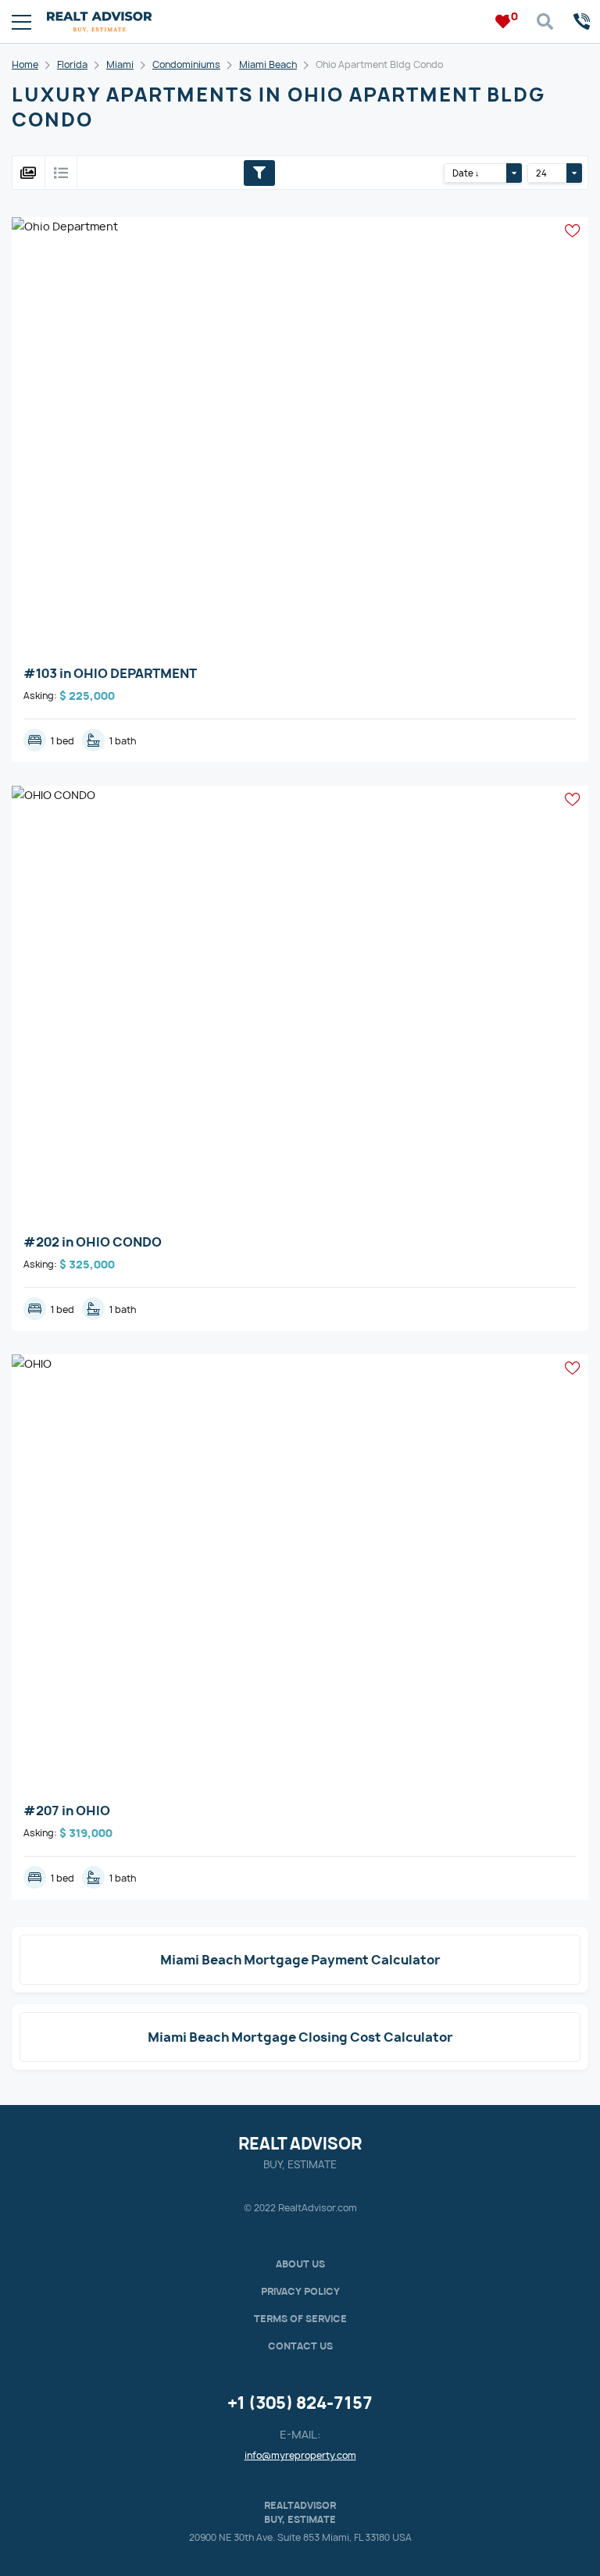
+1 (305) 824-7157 (300, 2403)
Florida (72, 64)
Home (25, 64)
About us (300, 2264)
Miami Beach (268, 64)
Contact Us (300, 2346)
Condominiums (186, 64)
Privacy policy (300, 2291)
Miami (120, 64)
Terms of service (300, 2319)
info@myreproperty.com (300, 2455)
